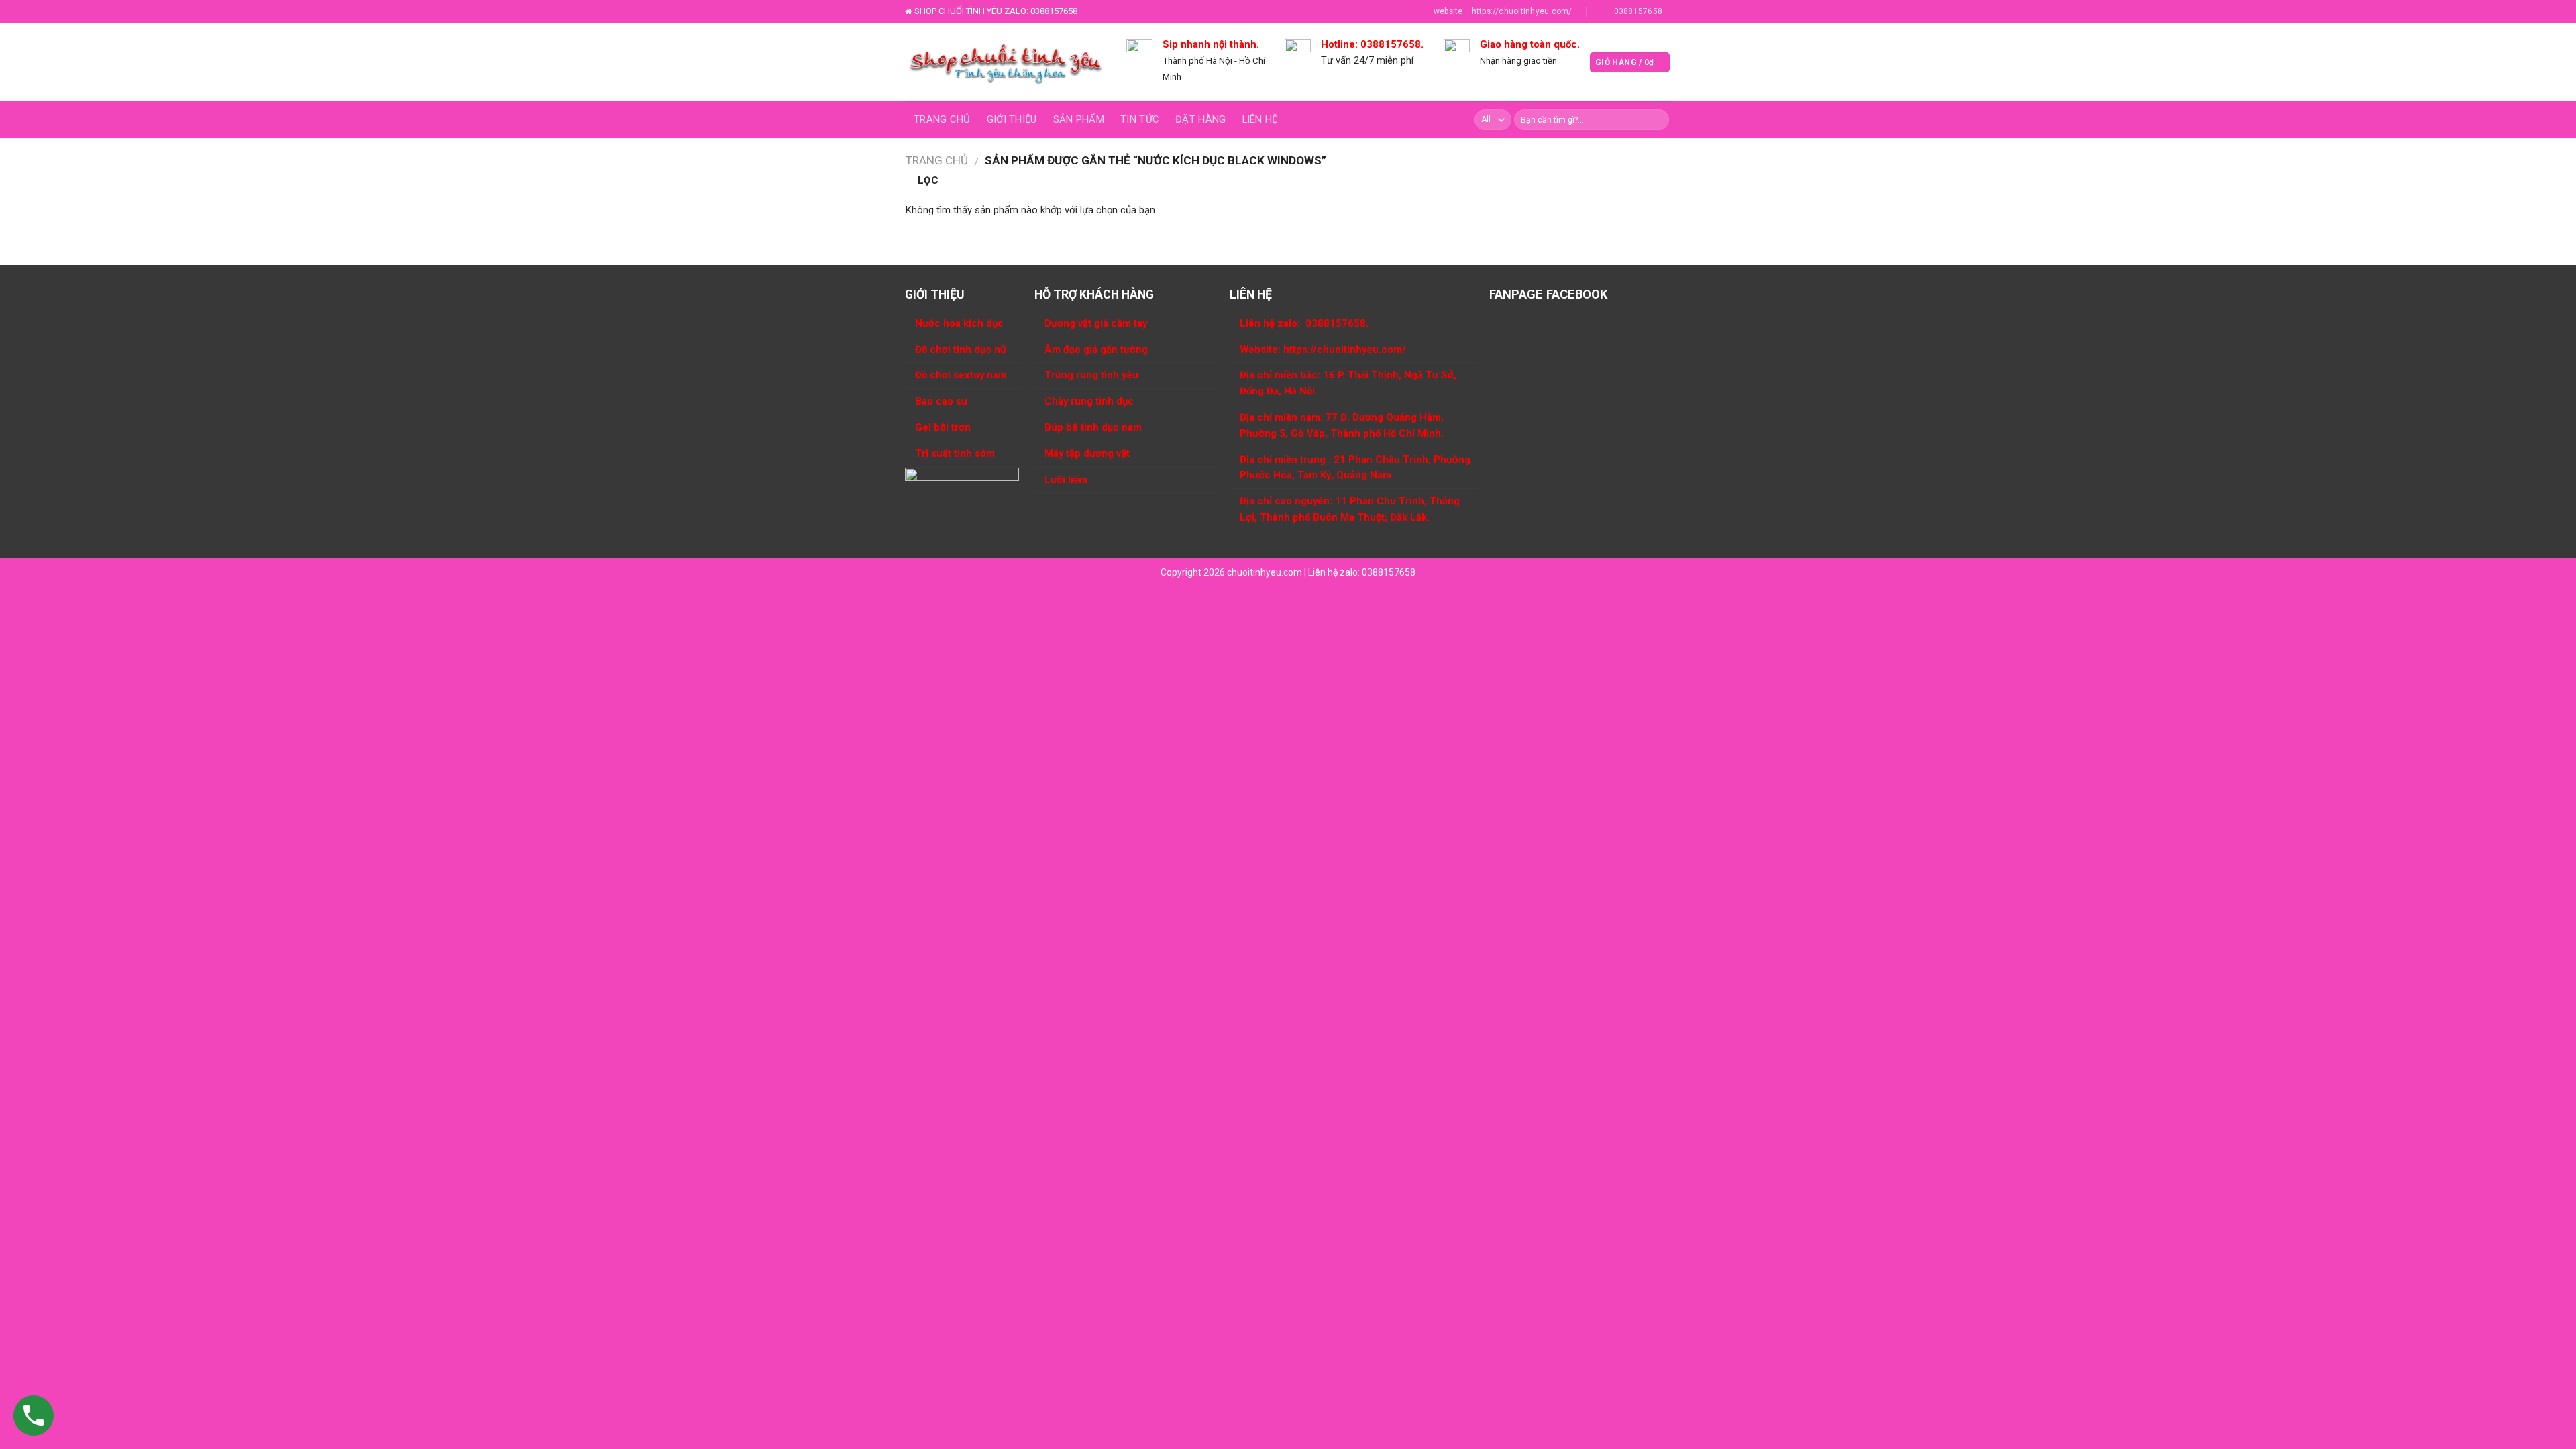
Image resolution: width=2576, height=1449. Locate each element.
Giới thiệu (1012, 119)
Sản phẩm (1079, 119)
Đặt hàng (1200, 119)
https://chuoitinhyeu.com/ (1345, 350)
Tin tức (1140, 119)
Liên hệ (1260, 119)
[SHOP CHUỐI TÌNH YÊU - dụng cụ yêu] (1006, 62)
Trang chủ (942, 119)
